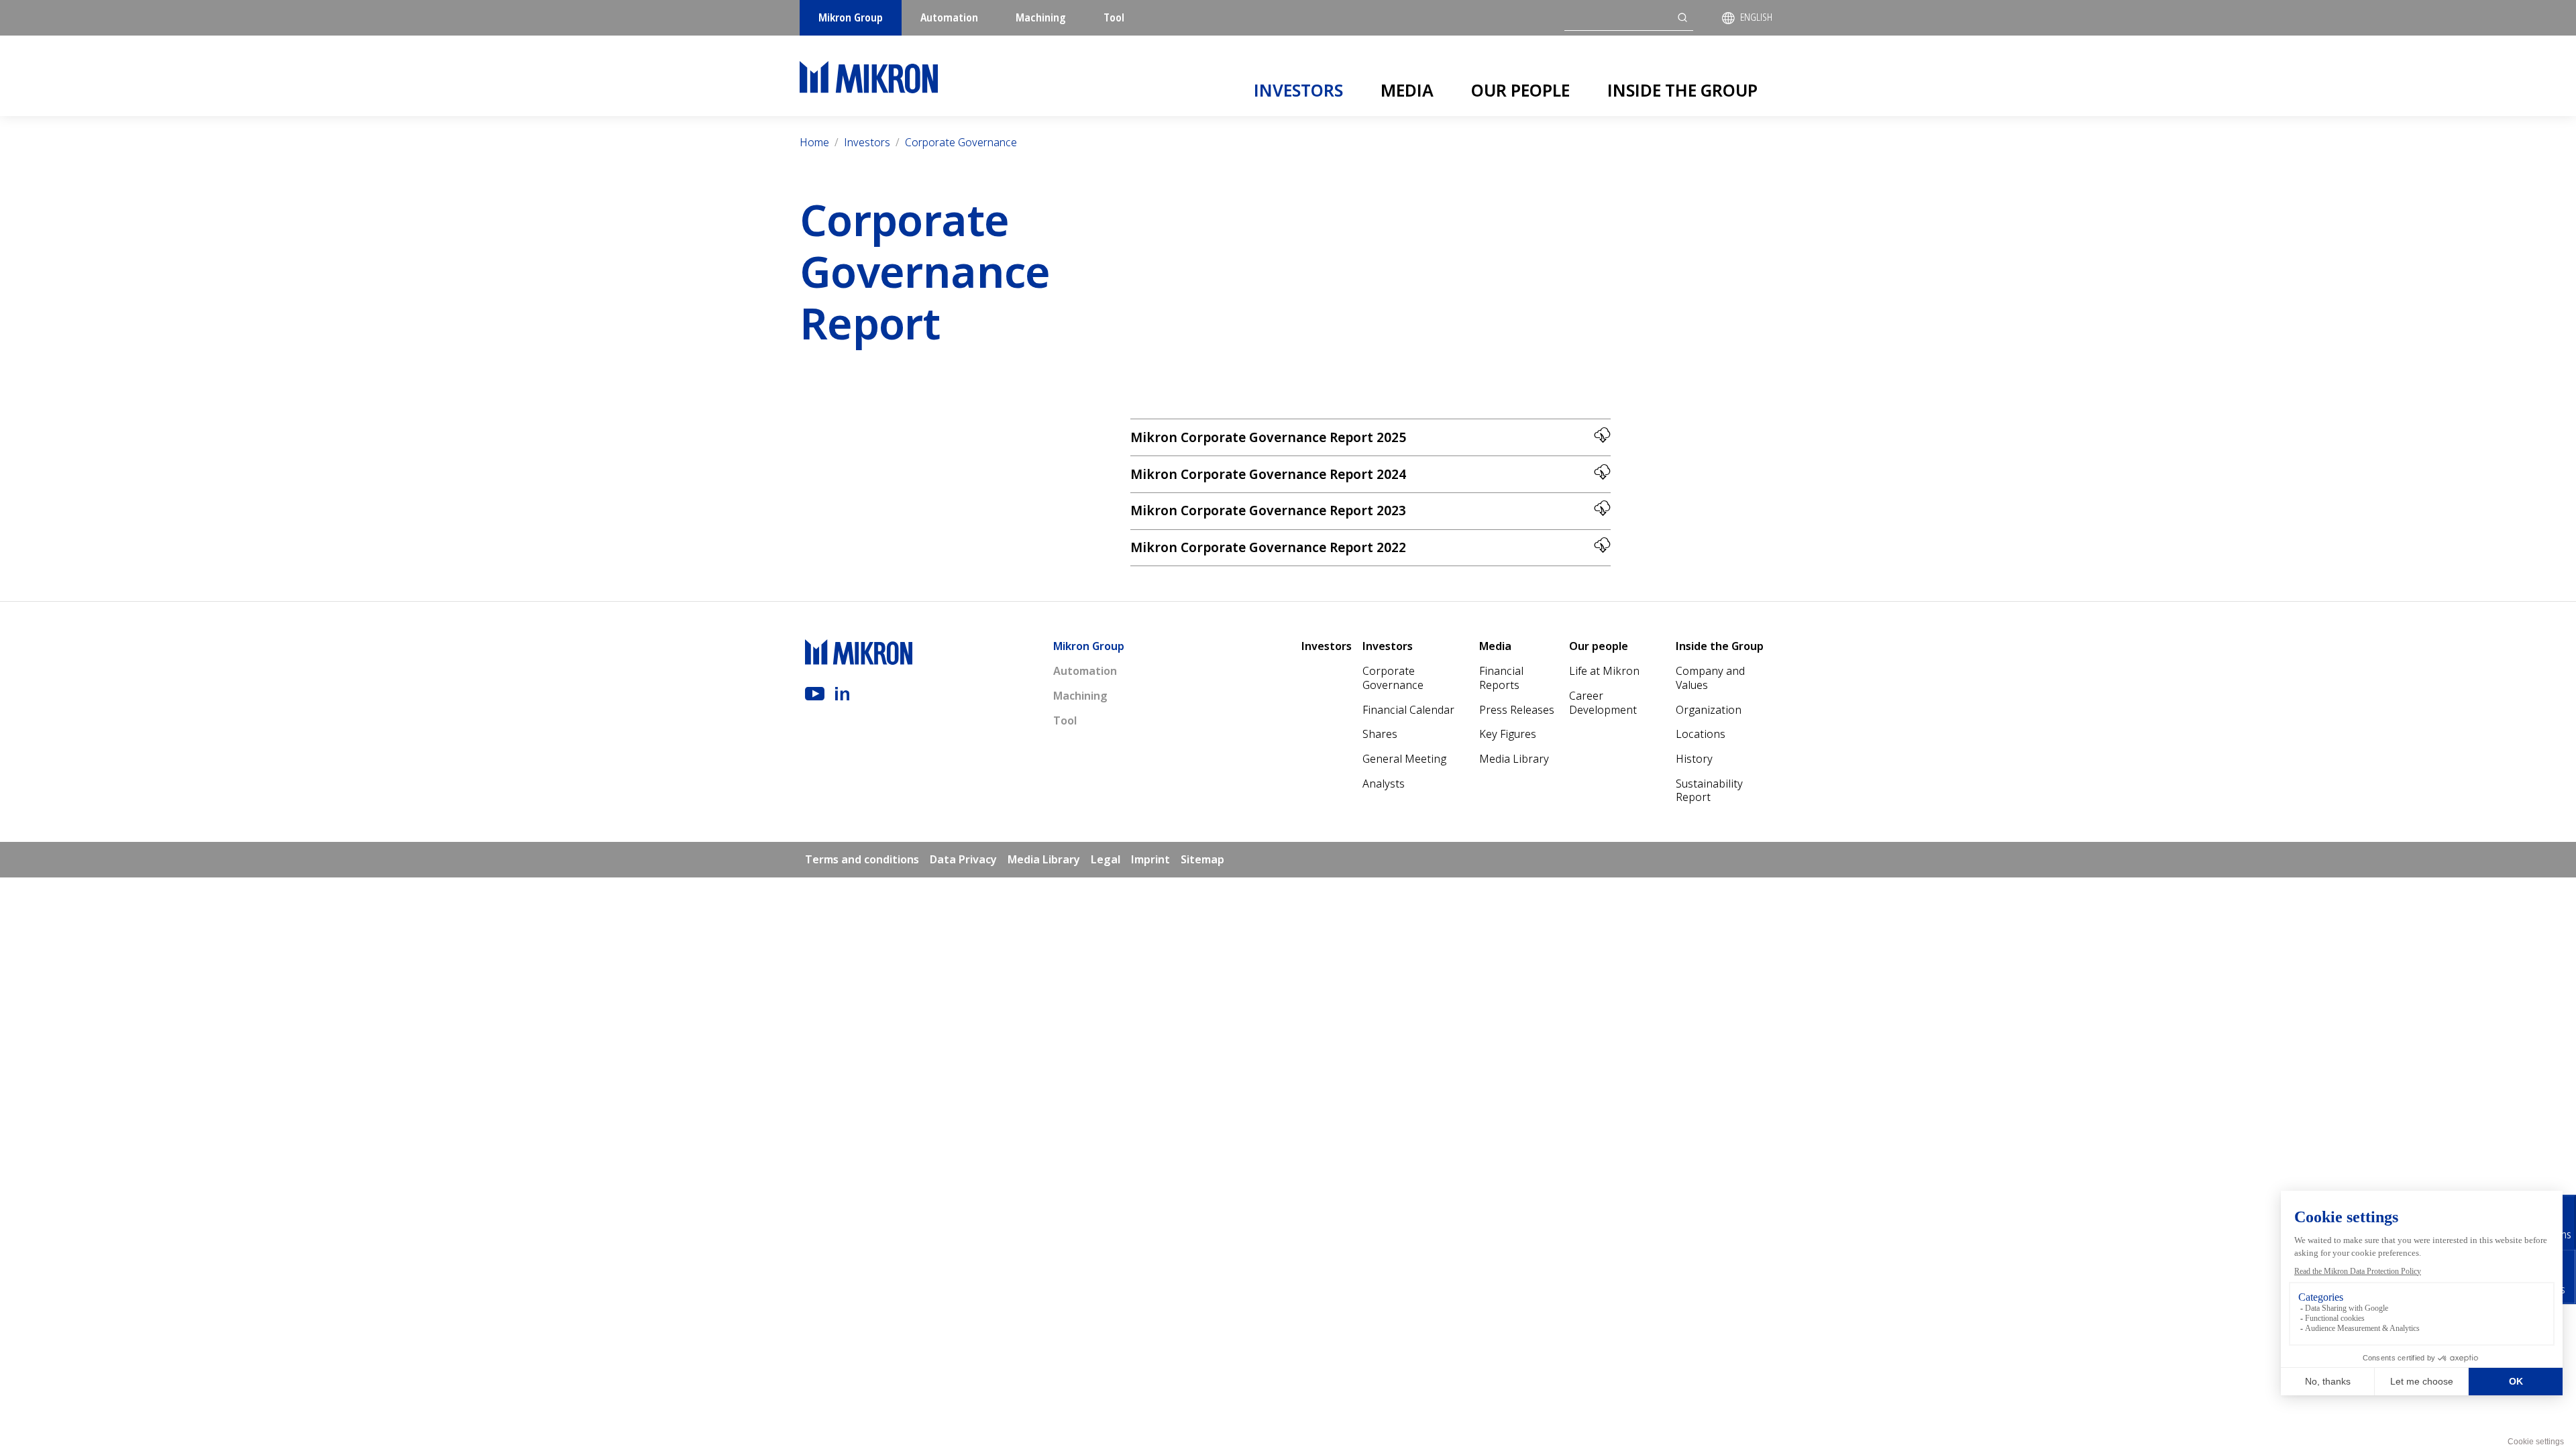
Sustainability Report (1709, 791)
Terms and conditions (862, 859)
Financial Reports (1501, 678)
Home (814, 142)
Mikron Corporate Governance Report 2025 (1268, 437)
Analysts (1384, 784)
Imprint (1150, 859)
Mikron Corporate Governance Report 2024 (1268, 474)
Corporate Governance (961, 142)
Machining (1041, 17)
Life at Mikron (1604, 671)
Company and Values (1710, 678)
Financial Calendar (1408, 710)
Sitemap (1202, 859)
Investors (1298, 90)
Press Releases (1517, 710)
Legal (1106, 859)
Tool (1114, 17)
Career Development (1603, 703)
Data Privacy (963, 859)
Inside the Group (1682, 90)
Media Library (1514, 759)
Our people (1520, 90)
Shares (1380, 734)
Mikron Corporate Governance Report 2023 (1268, 510)
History (1694, 759)
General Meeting (1404, 759)
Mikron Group (851, 17)
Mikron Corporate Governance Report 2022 (1268, 547)
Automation (949, 17)
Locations (1701, 734)
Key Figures (1508, 734)
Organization (1709, 710)
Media (1407, 90)
